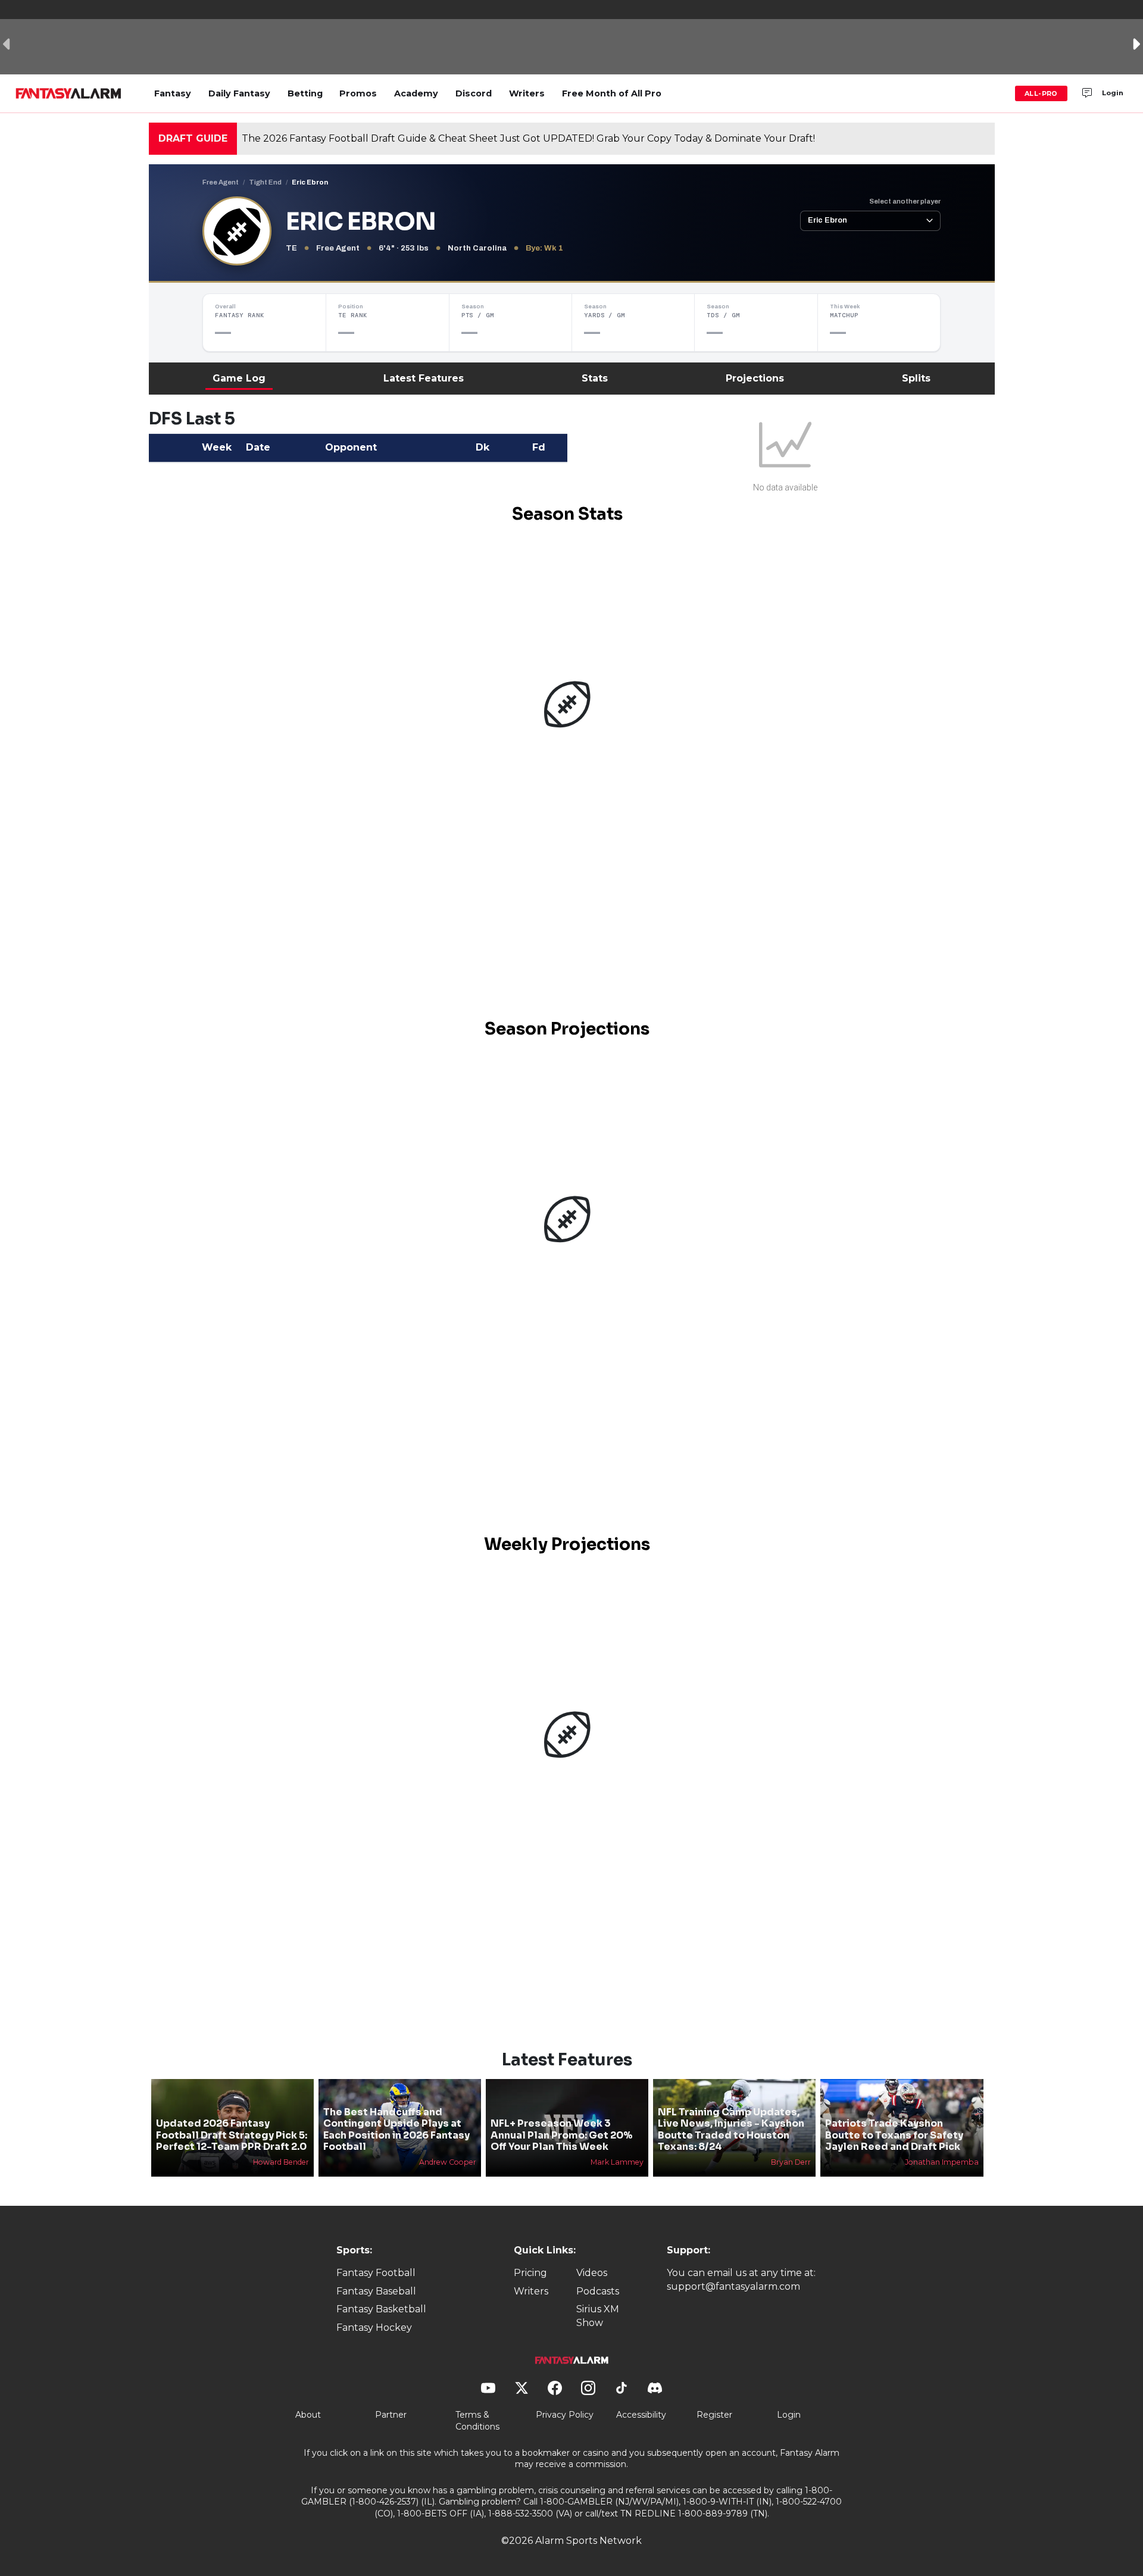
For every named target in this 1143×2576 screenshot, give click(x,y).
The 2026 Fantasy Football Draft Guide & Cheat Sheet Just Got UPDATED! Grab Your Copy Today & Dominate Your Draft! (528, 138)
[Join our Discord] (1087, 93)
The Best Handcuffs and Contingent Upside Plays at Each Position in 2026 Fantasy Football (396, 2129)
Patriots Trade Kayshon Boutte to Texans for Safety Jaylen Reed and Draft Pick (894, 2135)
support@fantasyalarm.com (733, 2286)
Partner (391, 2415)
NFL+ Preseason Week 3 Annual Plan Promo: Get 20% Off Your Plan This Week (561, 2135)
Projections (755, 378)
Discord (474, 93)
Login (1113, 93)
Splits (916, 378)
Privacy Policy (565, 2415)
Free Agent (221, 182)
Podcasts (598, 2291)
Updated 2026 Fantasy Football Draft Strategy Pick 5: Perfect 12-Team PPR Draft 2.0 (232, 2135)
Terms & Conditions (477, 2421)
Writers (527, 93)
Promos (358, 93)
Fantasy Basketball (381, 2309)
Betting (305, 93)
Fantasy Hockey (374, 2328)
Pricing (530, 2273)
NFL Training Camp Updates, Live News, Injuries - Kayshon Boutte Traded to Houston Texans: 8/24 (731, 2129)
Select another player (905, 201)
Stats (595, 378)
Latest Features (424, 378)
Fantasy (173, 93)
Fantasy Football (376, 2273)
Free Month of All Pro (612, 93)
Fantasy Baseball (376, 2291)
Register (714, 2415)
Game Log (239, 378)
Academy (416, 93)
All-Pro (1041, 93)
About (308, 2415)
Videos (592, 2273)
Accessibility (641, 2415)
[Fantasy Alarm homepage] (68, 93)
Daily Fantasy (239, 93)
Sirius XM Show (598, 2316)
